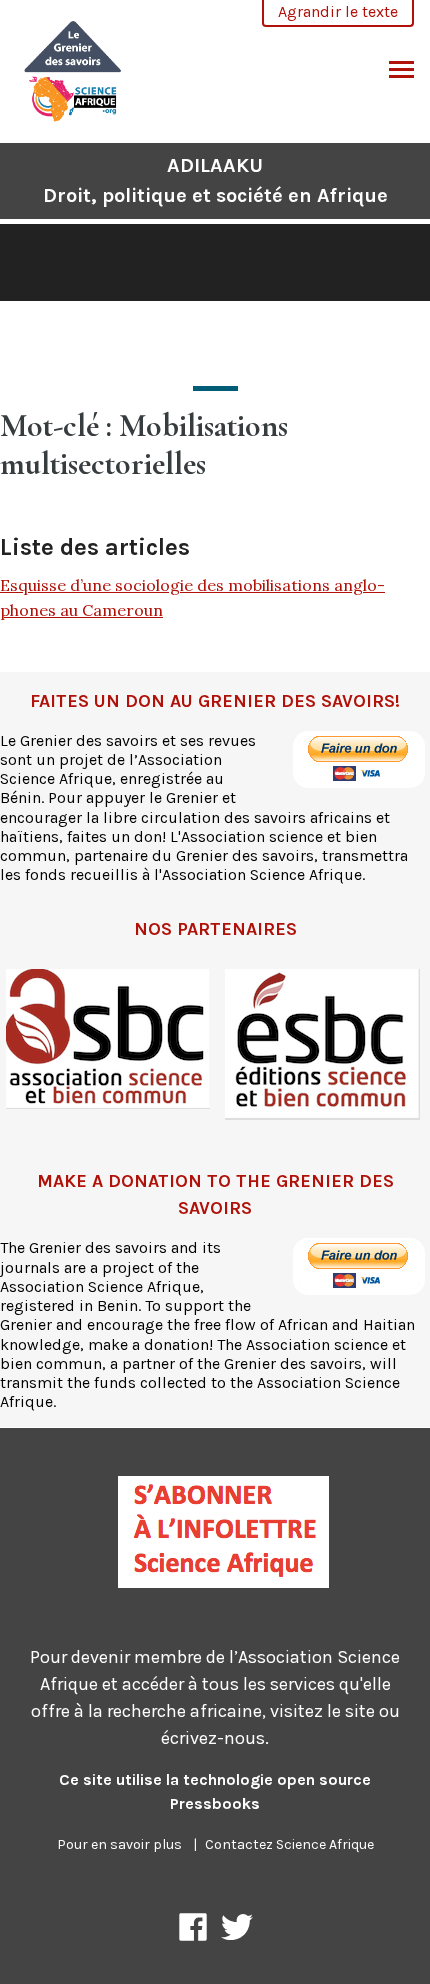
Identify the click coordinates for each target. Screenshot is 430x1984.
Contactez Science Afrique (289, 1844)
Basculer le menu (401, 71)
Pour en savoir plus (119, 1844)
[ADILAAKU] (73, 68)
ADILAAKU (215, 180)
